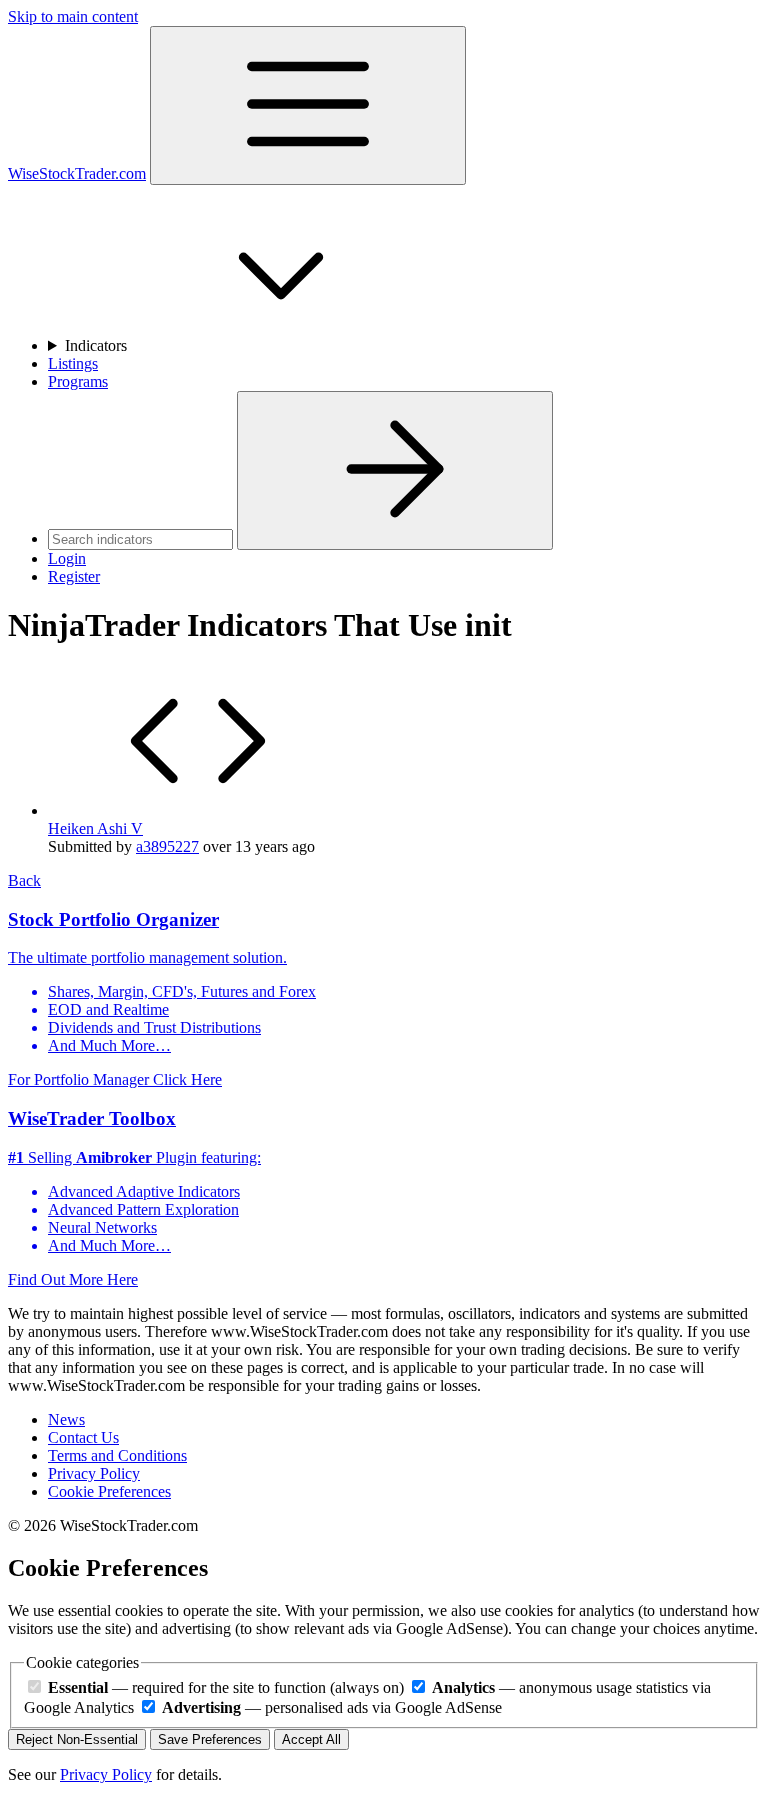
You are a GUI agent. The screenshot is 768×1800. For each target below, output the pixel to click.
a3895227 (167, 846)
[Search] (395, 470)
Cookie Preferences (109, 1491)
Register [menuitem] (74, 576)
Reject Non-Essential (77, 1739)
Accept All (311, 1739)
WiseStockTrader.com (77, 173)
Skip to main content (73, 16)
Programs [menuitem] (78, 381)
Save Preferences (210, 1739)
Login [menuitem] (67, 558)
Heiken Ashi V (95, 828)
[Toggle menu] (308, 105)
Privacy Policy (94, 1473)
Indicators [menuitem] (98, 345)
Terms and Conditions (117, 1455)
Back (24, 880)
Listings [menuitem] (73, 363)
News (66, 1419)
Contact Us (83, 1437)
